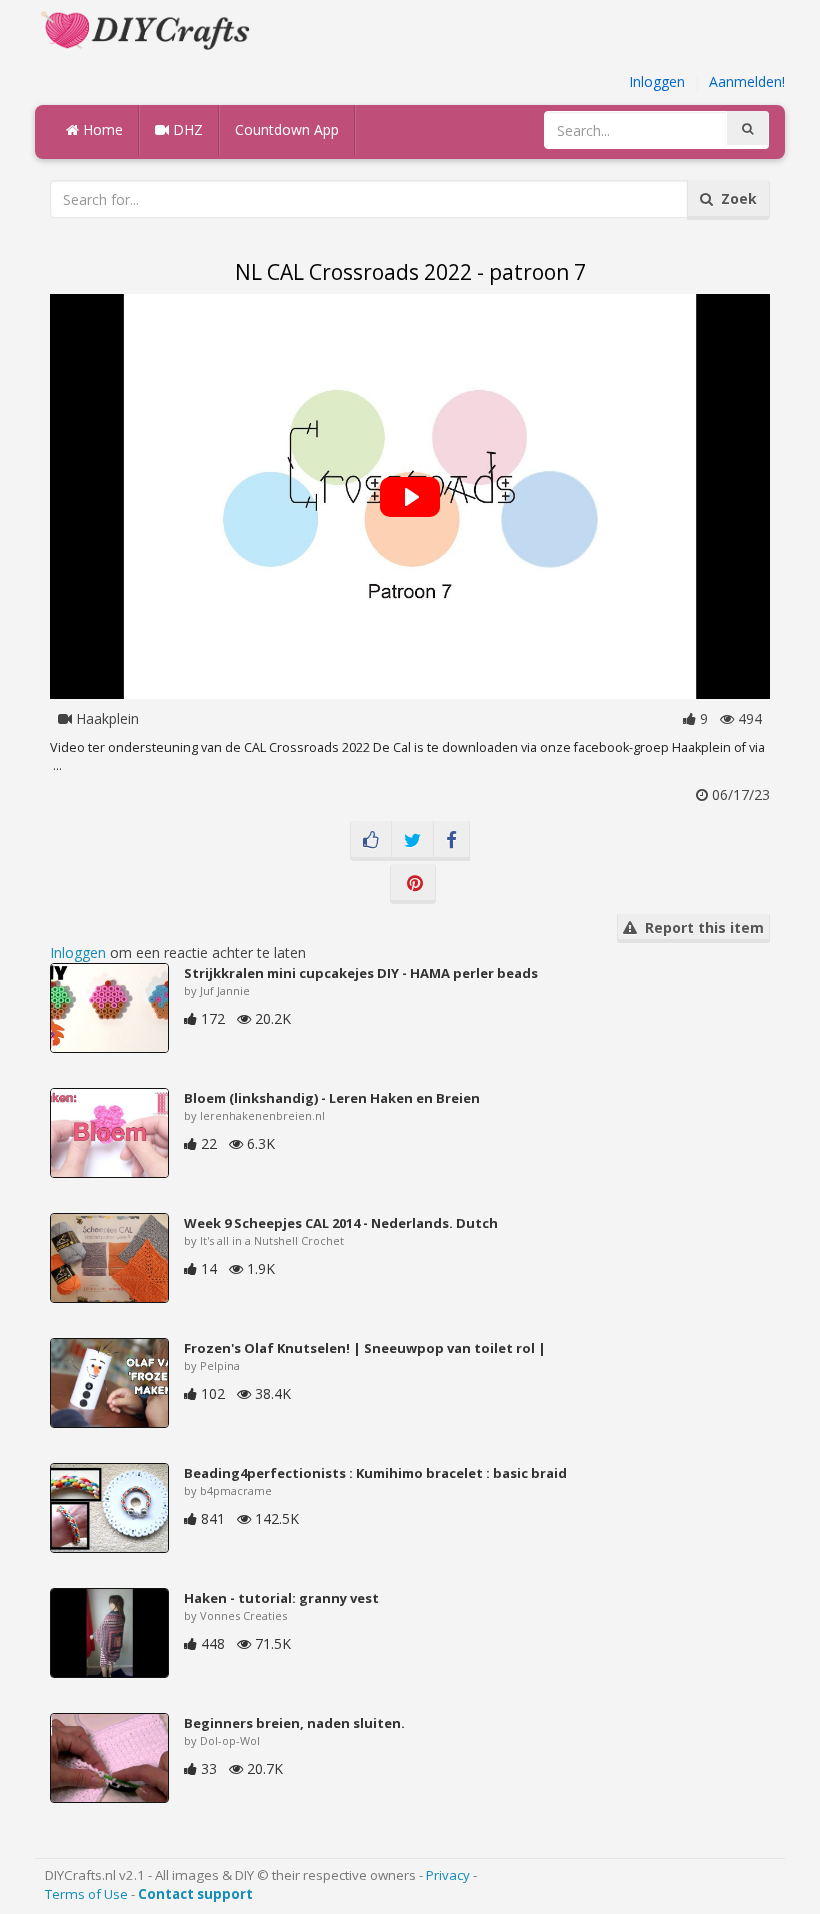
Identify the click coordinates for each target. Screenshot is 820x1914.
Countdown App (287, 129)
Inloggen (657, 81)
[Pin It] (413, 884)
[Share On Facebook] (451, 841)
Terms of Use (86, 1894)
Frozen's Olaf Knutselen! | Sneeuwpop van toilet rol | (365, 1348)
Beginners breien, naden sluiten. (294, 1723)
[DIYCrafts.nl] (148, 28)
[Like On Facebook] (371, 841)
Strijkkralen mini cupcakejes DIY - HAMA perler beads (361, 973)
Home (101, 129)
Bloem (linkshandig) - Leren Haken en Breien (332, 1098)
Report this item (700, 927)
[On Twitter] (412, 841)
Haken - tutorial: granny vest (281, 1598)
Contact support (195, 1894)
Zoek (735, 198)
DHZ (186, 129)
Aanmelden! (747, 81)
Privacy (448, 1875)
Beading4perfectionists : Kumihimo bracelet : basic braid (375, 1473)
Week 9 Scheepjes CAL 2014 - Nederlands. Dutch (341, 1223)
